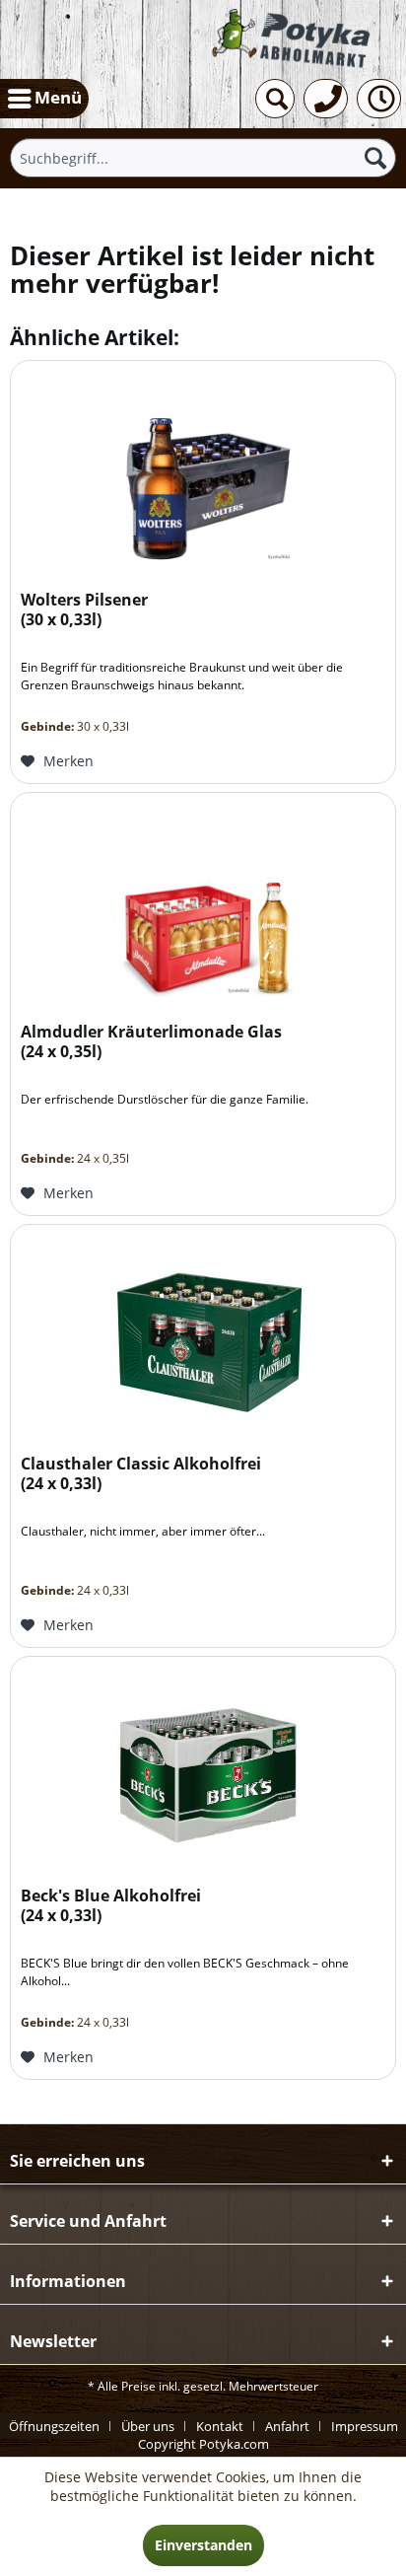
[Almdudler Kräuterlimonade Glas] (203, 903)
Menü (58, 97)
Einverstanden (203, 2545)
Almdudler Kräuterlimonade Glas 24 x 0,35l (151, 1042)
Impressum (365, 2426)
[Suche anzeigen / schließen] (275, 99)
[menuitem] (44, 99)
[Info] (379, 99)
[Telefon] (326, 99)
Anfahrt (287, 2426)
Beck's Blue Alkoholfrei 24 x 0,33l (111, 1906)
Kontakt (220, 2426)
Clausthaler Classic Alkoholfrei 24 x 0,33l (141, 1474)
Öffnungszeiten (54, 2426)
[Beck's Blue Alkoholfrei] (203, 1767)
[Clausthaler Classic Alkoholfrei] (203, 1335)
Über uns (148, 2426)
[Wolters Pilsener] (203, 471)
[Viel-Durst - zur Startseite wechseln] (293, 38)
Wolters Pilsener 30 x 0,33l (84, 610)
